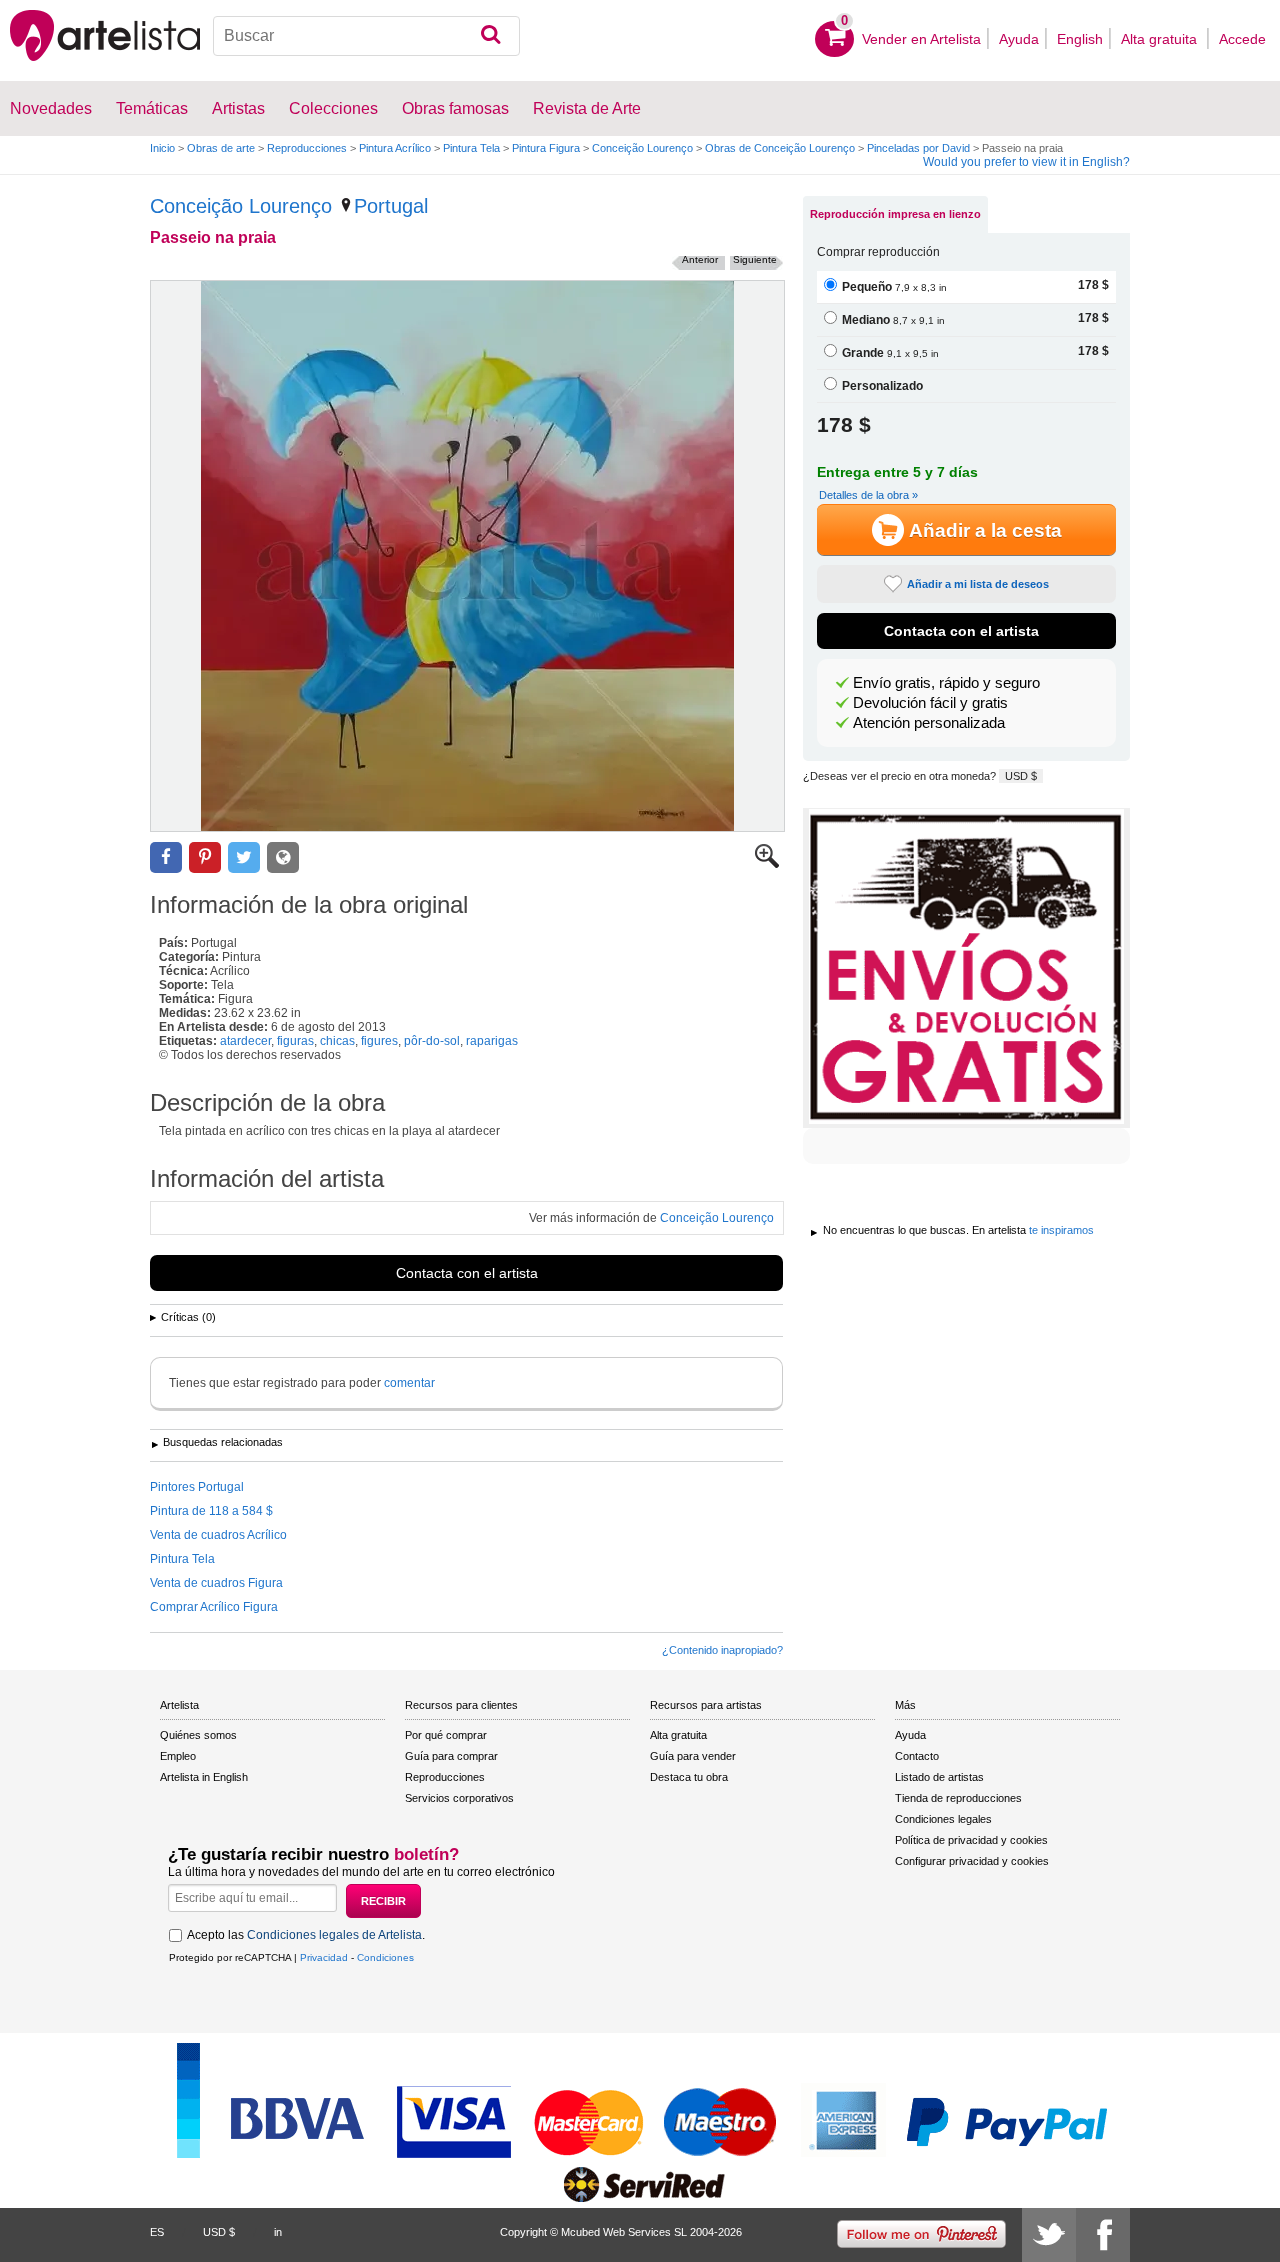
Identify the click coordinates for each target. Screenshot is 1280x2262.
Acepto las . (306, 1935)
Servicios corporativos (459, 1798)
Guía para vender (693, 1756)
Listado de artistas (939, 1777)
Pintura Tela (471, 148)
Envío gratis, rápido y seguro (946, 683)
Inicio (162, 148)
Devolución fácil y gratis (930, 703)
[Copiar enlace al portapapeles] (283, 857)
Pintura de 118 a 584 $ (211, 1511)
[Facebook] (1103, 2235)
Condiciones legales (943, 1819)
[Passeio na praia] (467, 556)
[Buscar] (490, 36)
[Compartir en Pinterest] (205, 857)
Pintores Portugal (197, 1487)
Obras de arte (221, 148)
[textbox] (366, 36)
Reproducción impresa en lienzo (895, 214)
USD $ (1021, 776)
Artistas (238, 108)
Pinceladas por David (918, 148)
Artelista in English (204, 1777)
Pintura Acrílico (395, 148)
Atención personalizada (929, 723)
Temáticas (152, 108)
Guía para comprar (451, 1756)
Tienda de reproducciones (958, 1798)
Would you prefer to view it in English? (1026, 162)
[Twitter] (1049, 2235)
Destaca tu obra (689, 1777)
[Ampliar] (767, 864)
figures (379, 1041)
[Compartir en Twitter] (244, 857)
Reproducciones (307, 148)
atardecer (245, 1041)
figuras (295, 1041)
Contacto (917, 1756)
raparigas (492, 1041)
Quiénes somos (198, 1735)
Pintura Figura (546, 148)
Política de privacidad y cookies (971, 1840)
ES (157, 2232)
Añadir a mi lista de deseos (978, 584)
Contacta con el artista (467, 1273)
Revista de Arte (587, 108)
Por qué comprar (446, 1735)
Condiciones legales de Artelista (334, 1935)
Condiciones (385, 1957)
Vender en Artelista (921, 39)
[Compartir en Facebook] (166, 857)
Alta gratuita (1161, 39)
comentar (409, 1383)
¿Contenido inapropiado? (722, 1650)
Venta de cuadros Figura (216, 1583)
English (1080, 39)
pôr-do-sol (432, 1041)
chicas (337, 1041)
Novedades (51, 108)
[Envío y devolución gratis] (966, 968)
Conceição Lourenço (642, 148)
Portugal (391, 206)
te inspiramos (1061, 1230)
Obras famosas (455, 108)
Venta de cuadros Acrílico (218, 1535)
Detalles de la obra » (868, 495)
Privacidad (324, 1957)
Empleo (178, 1756)
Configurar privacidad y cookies (972, 1861)
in (278, 2232)
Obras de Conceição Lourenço (780, 148)
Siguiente (755, 259)
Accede (1242, 39)
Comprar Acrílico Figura (214, 1607)
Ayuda (1019, 39)
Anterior (700, 259)
